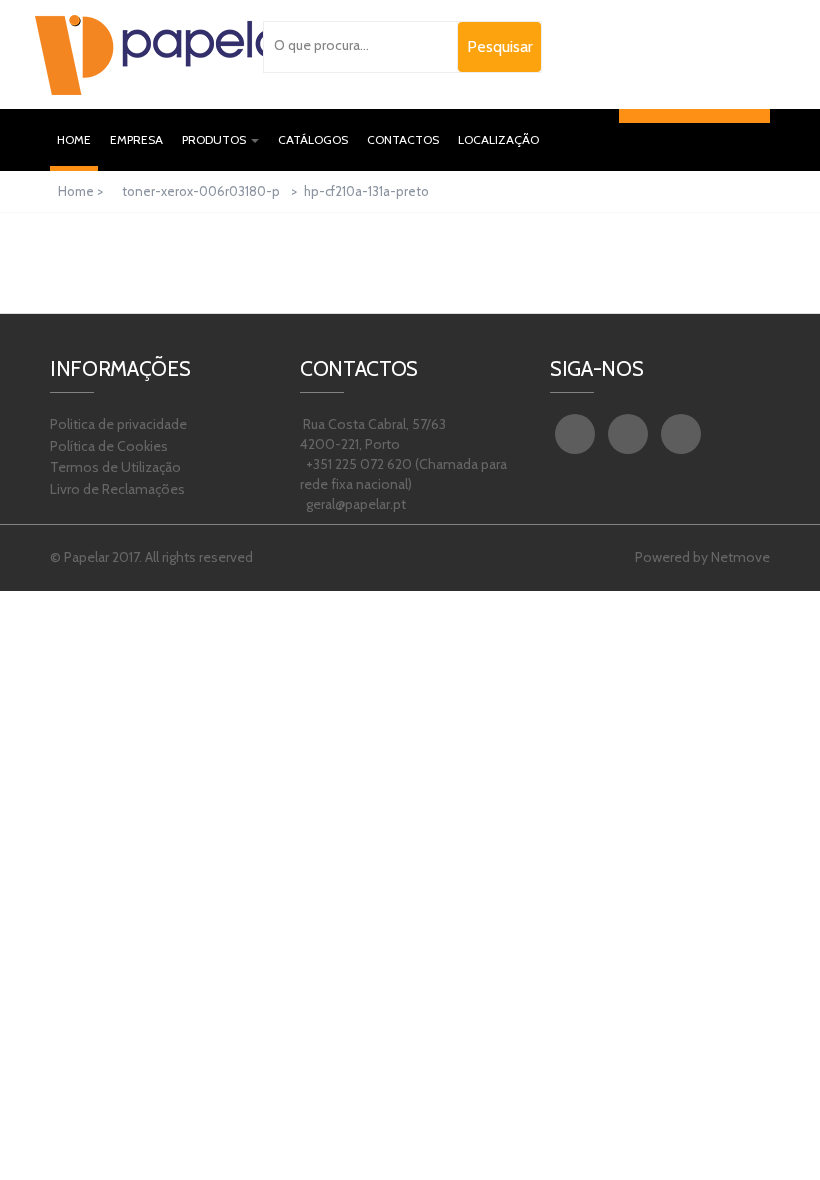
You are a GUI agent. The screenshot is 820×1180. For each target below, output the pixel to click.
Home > (82, 191)
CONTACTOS (403, 139)
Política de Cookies (109, 446)
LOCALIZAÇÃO (498, 139)
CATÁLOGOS (313, 139)
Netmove (740, 557)
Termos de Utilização (115, 467)
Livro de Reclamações (117, 489)
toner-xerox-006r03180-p (201, 191)
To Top (779, 1129)
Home (77, 139)
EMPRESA (136, 139)
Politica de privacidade (118, 424)
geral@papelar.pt (354, 504)
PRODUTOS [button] (215, 139)
